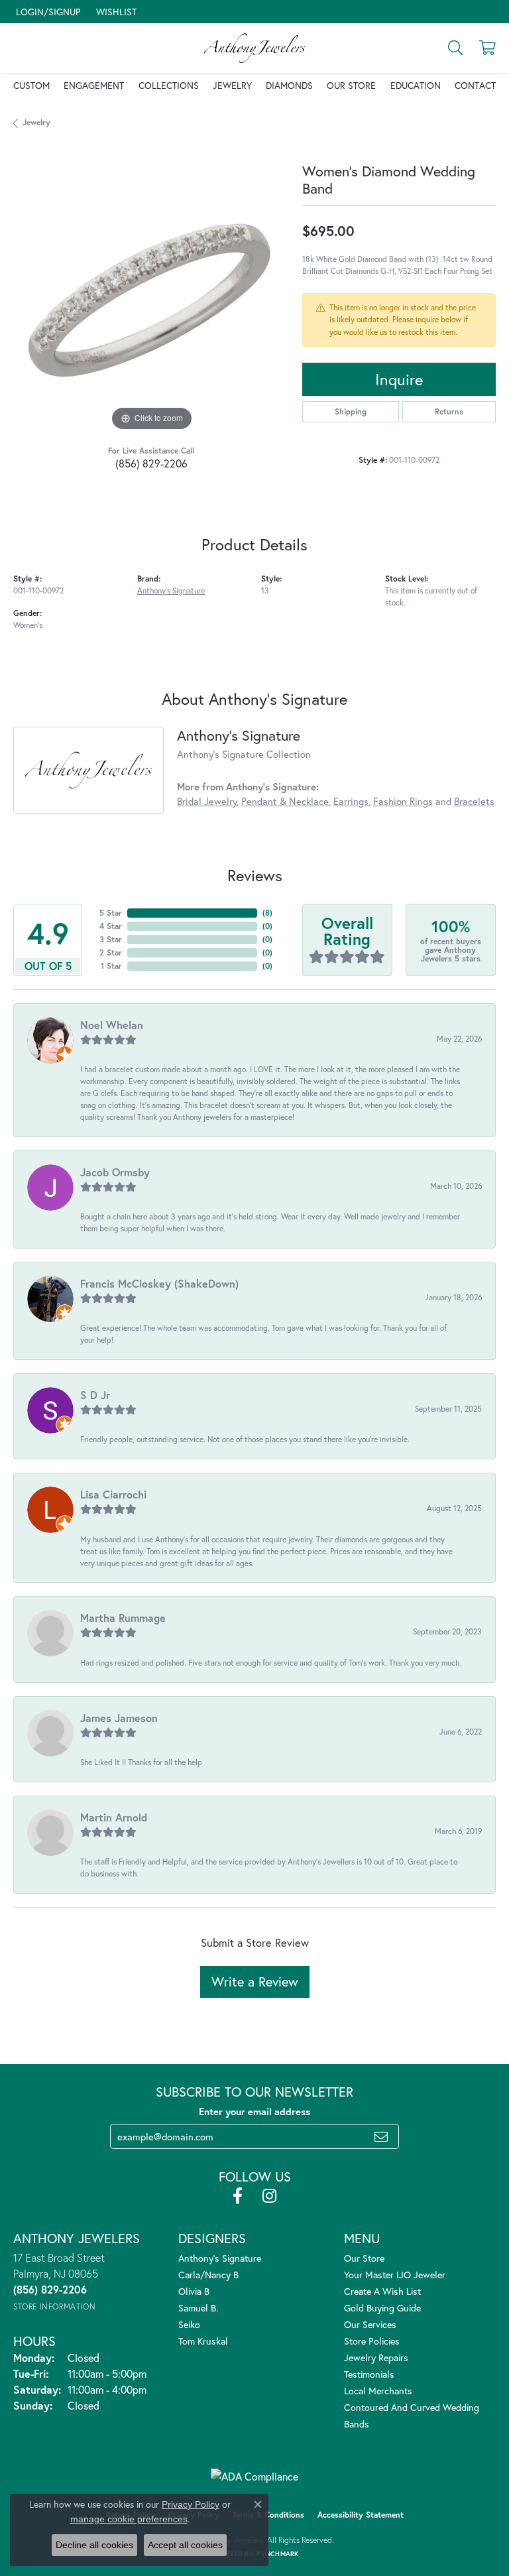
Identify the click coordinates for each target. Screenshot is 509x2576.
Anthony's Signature (171, 590)
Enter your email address (254, 2112)
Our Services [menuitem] (370, 2324)
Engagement (94, 85)
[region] (151, 296)
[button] (47, 12)
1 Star (111, 966)
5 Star (111, 913)
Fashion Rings (403, 801)
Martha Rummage (123, 1618)
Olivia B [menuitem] (194, 2291)
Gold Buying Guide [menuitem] (382, 2308)
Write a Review (255, 1982)
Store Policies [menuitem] (372, 2341)
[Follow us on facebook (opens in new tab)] (238, 2196)
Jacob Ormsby (115, 1172)
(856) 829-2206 (151, 463)
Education (416, 85)
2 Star (111, 952)
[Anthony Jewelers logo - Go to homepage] (254, 48)
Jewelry (232, 85)
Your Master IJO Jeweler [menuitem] (395, 2275)
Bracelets (474, 801)
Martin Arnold (114, 1817)
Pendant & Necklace (285, 801)
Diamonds (289, 85)
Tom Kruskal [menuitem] (203, 2341)
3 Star (111, 939)
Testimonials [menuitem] (369, 2374)
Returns (449, 411)
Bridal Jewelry (207, 801)
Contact (475, 85)
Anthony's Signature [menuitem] (220, 2258)
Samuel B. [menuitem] (198, 2308)
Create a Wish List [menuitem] (382, 2291)
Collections (169, 85)
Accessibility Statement (361, 2515)
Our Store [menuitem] (364, 2258)
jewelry (36, 122)
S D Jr (95, 1395)
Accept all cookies (185, 2545)
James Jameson (119, 1718)
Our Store (351, 85)
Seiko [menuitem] (189, 2324)
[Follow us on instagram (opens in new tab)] (269, 2196)
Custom (31, 85)
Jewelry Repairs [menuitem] (376, 2358)
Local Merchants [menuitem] (378, 2391)
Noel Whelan (112, 1025)
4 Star (111, 926)
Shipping (351, 411)
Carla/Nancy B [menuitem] (208, 2275)
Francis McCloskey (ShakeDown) (159, 1283)
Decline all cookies (94, 2545)
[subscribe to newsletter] (381, 2136)
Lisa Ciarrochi (113, 1494)
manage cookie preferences (129, 2519)
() (267, 913)
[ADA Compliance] (254, 2477)
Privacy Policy (191, 2504)
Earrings (351, 801)
